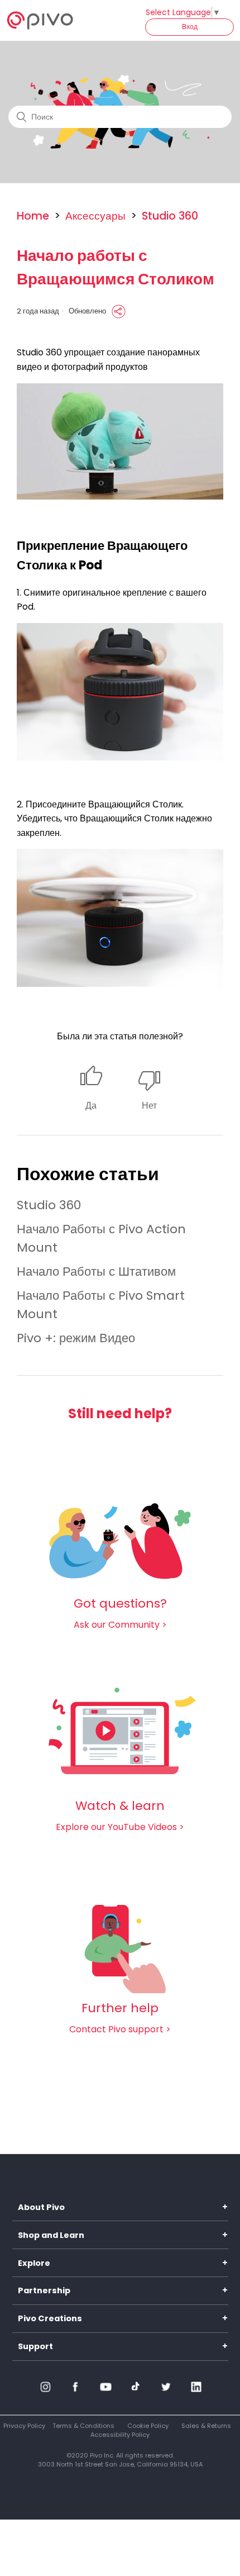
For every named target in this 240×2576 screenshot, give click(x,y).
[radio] (91, 1089)
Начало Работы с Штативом (96, 1272)
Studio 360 (170, 216)
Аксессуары (95, 216)
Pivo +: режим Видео (76, 1338)
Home (33, 216)
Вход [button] (190, 27)
